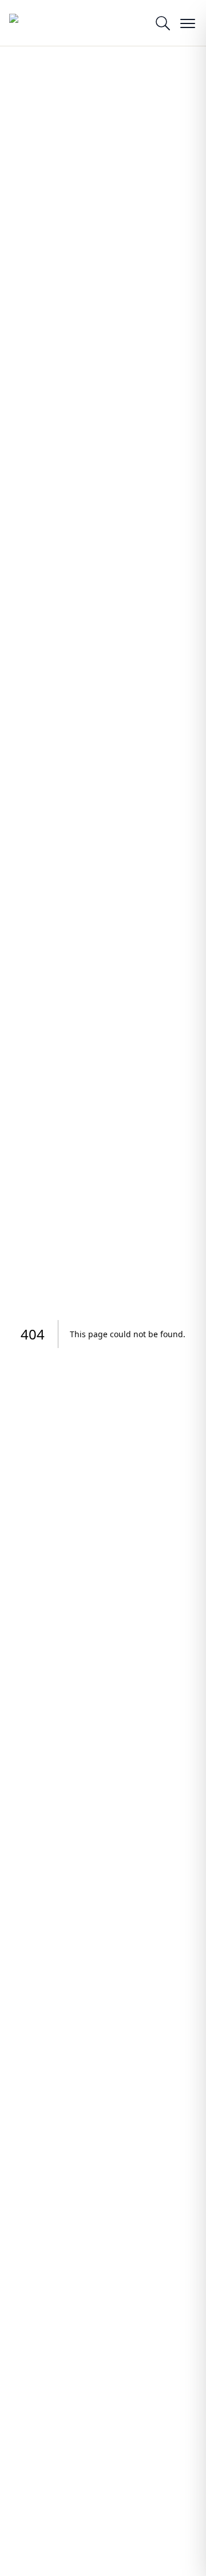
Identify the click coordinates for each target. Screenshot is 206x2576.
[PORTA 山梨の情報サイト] (38, 23)
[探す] (163, 23)
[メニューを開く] (188, 23)
